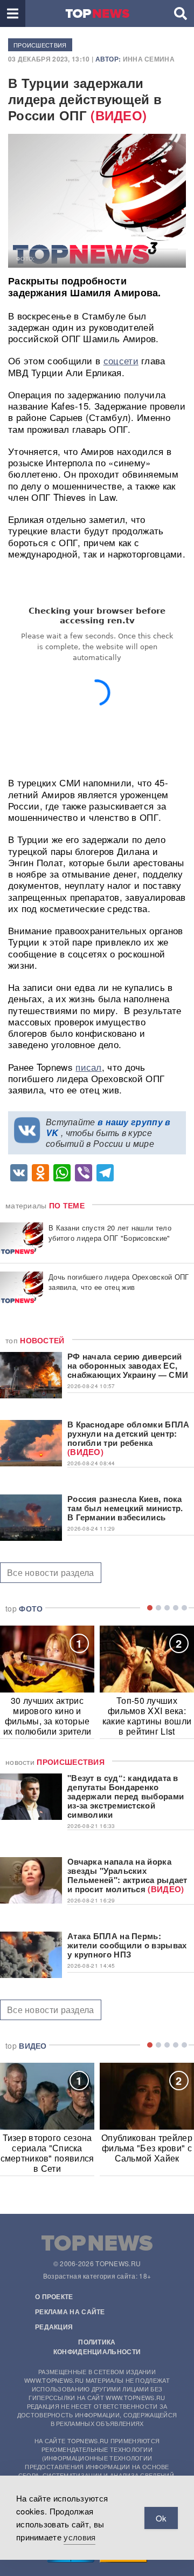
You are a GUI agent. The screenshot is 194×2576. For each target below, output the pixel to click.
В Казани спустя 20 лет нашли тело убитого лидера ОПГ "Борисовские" (110, 1233)
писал (89, 1067)
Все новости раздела (51, 1572)
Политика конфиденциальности (97, 2347)
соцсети (121, 360)
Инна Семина (149, 59)
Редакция (54, 2327)
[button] (13, 13)
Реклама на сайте (70, 2312)
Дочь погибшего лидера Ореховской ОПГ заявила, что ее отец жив (119, 1282)
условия (79, 2537)
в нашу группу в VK (108, 1127)
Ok (161, 2518)
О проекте (54, 2296)
